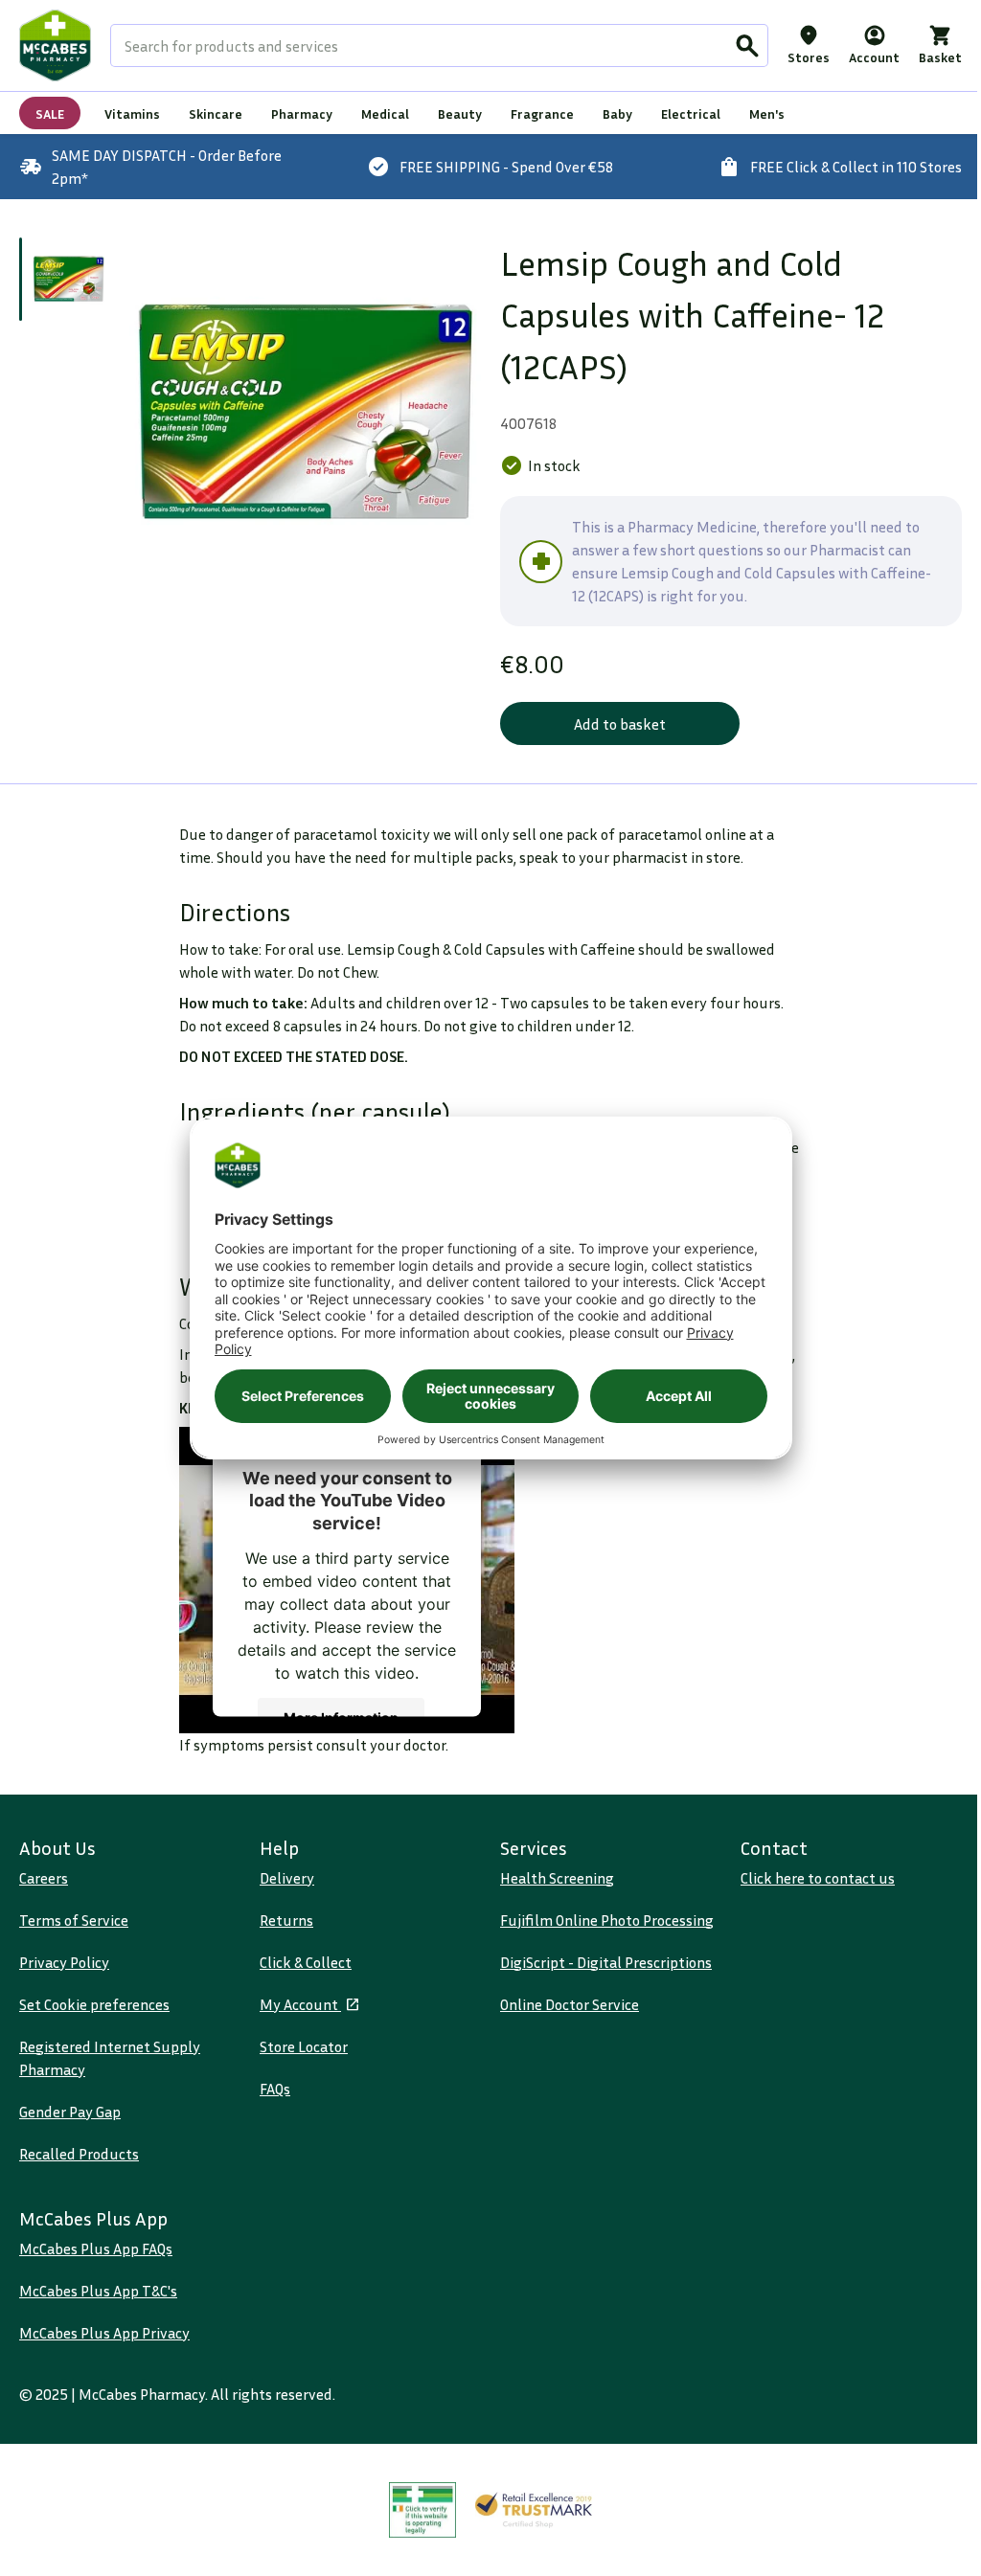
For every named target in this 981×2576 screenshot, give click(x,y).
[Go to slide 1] (68, 279)
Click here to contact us (818, 1878)
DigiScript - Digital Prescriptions (606, 1962)
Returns (286, 1920)
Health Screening (557, 1878)
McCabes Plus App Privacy (104, 2333)
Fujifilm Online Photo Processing (607, 1920)
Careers (44, 1878)
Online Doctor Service (570, 2004)
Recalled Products (79, 2154)
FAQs (275, 2089)
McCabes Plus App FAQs (96, 2248)
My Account (300, 2004)
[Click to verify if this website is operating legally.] (422, 2510)
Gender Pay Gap (70, 2112)
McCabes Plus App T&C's (98, 2291)
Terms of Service (74, 1920)
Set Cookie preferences (94, 2004)
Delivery (287, 1878)
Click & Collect (306, 1962)
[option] (305, 413)
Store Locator (304, 2046)
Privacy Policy (64, 1962)
